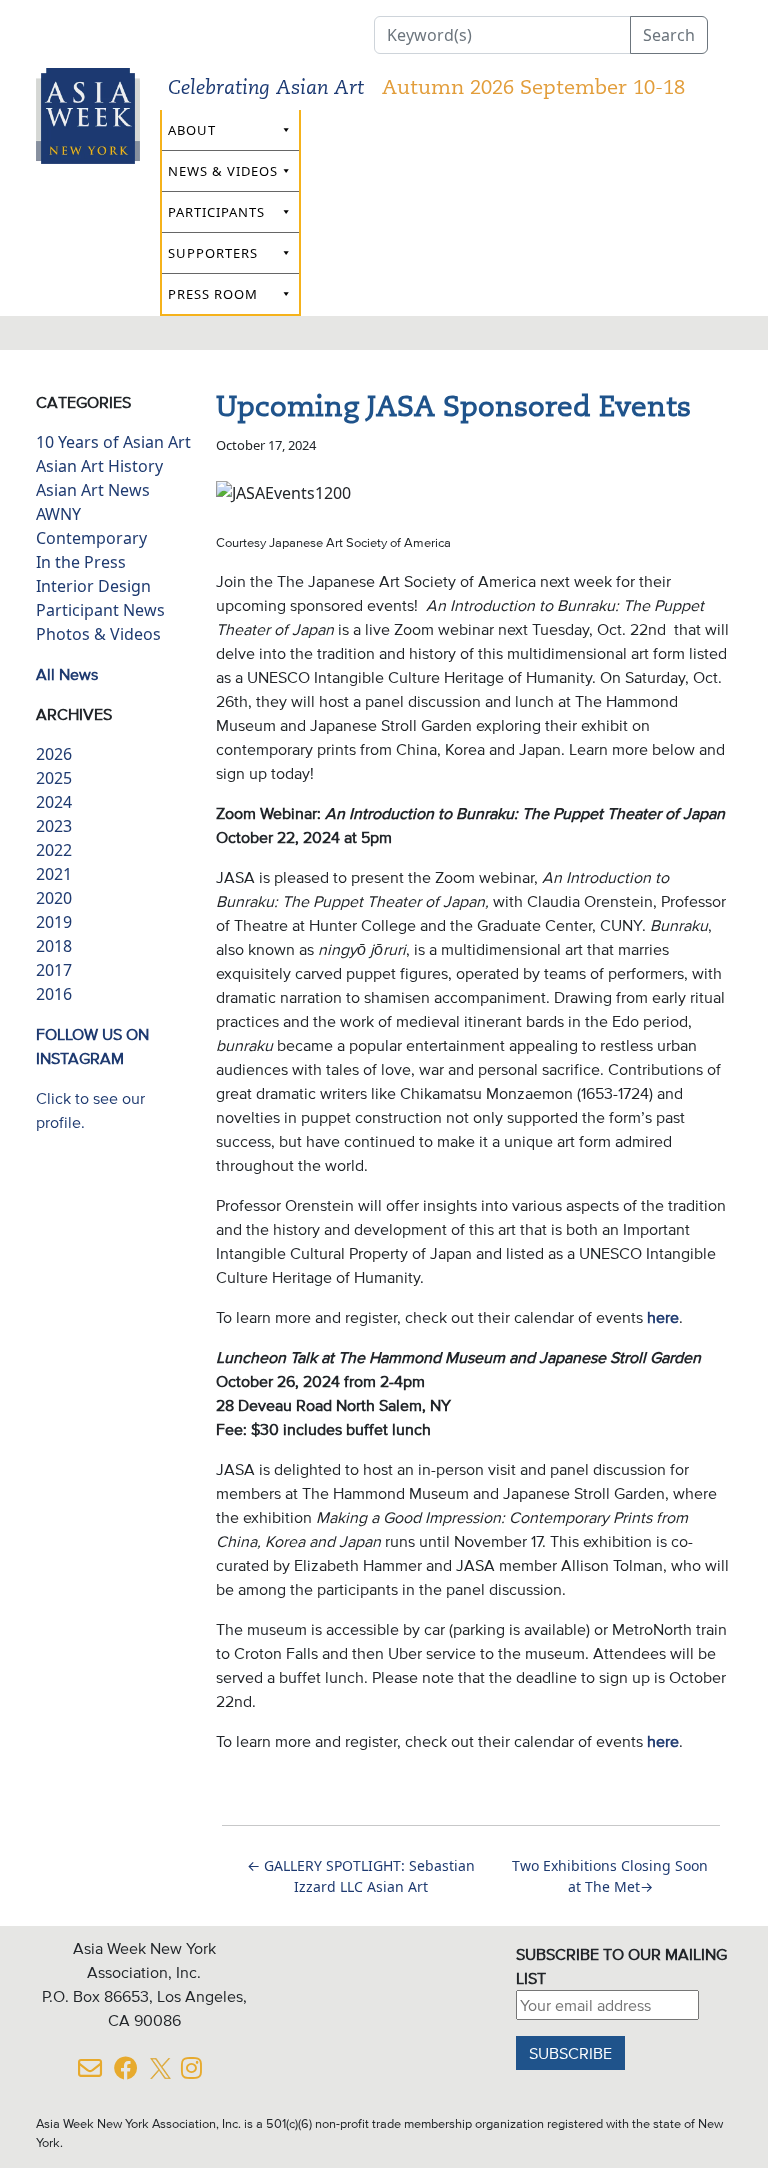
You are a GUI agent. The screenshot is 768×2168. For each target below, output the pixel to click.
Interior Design (93, 586)
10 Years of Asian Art (113, 442)
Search (669, 35)
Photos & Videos (98, 634)
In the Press (81, 562)
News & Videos (223, 171)
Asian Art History (99, 466)
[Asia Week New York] (88, 158)
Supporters (213, 253)
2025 (54, 778)
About (192, 130)
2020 (54, 898)
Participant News (100, 610)
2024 (54, 802)
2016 (54, 994)
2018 (54, 946)
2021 (54, 874)
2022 (54, 850)
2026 (54, 754)
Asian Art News (93, 490)
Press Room (213, 294)
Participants (216, 212)
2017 (54, 970)
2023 (54, 826)
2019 (54, 922)
